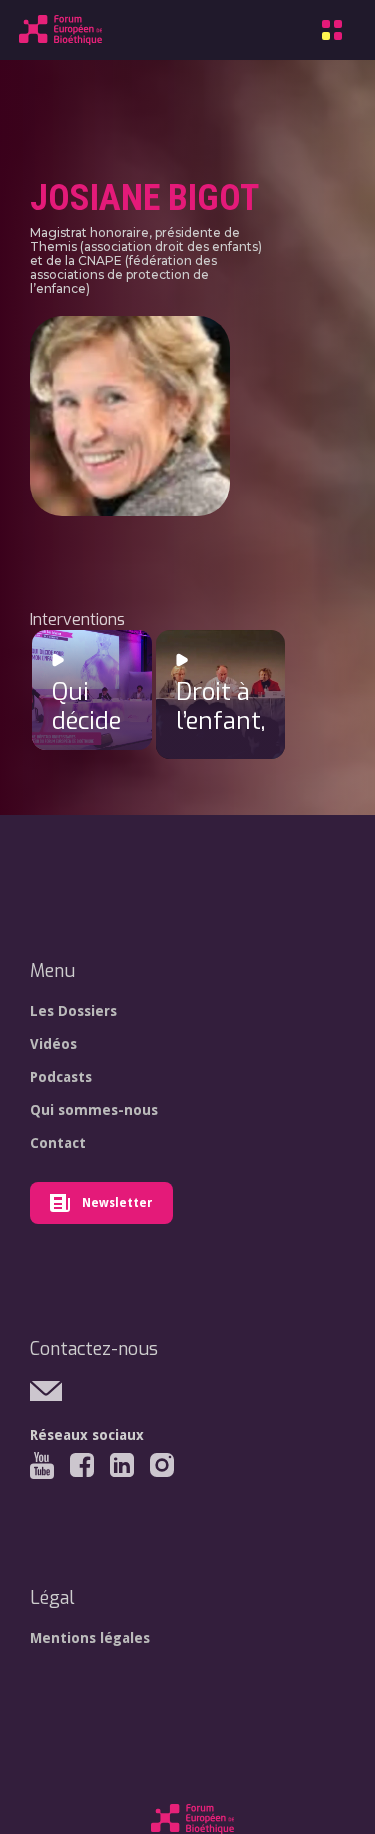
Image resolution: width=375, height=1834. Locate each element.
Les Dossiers (73, 1011)
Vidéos (53, 1044)
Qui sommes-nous (94, 1110)
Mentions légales (90, 1638)
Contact (58, 1143)
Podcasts (61, 1077)
